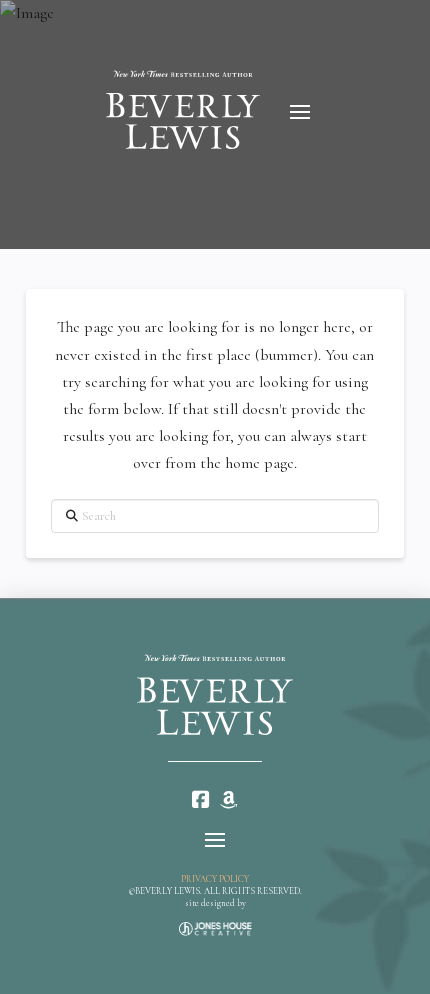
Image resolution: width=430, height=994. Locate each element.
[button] (300, 112)
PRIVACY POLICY (215, 879)
